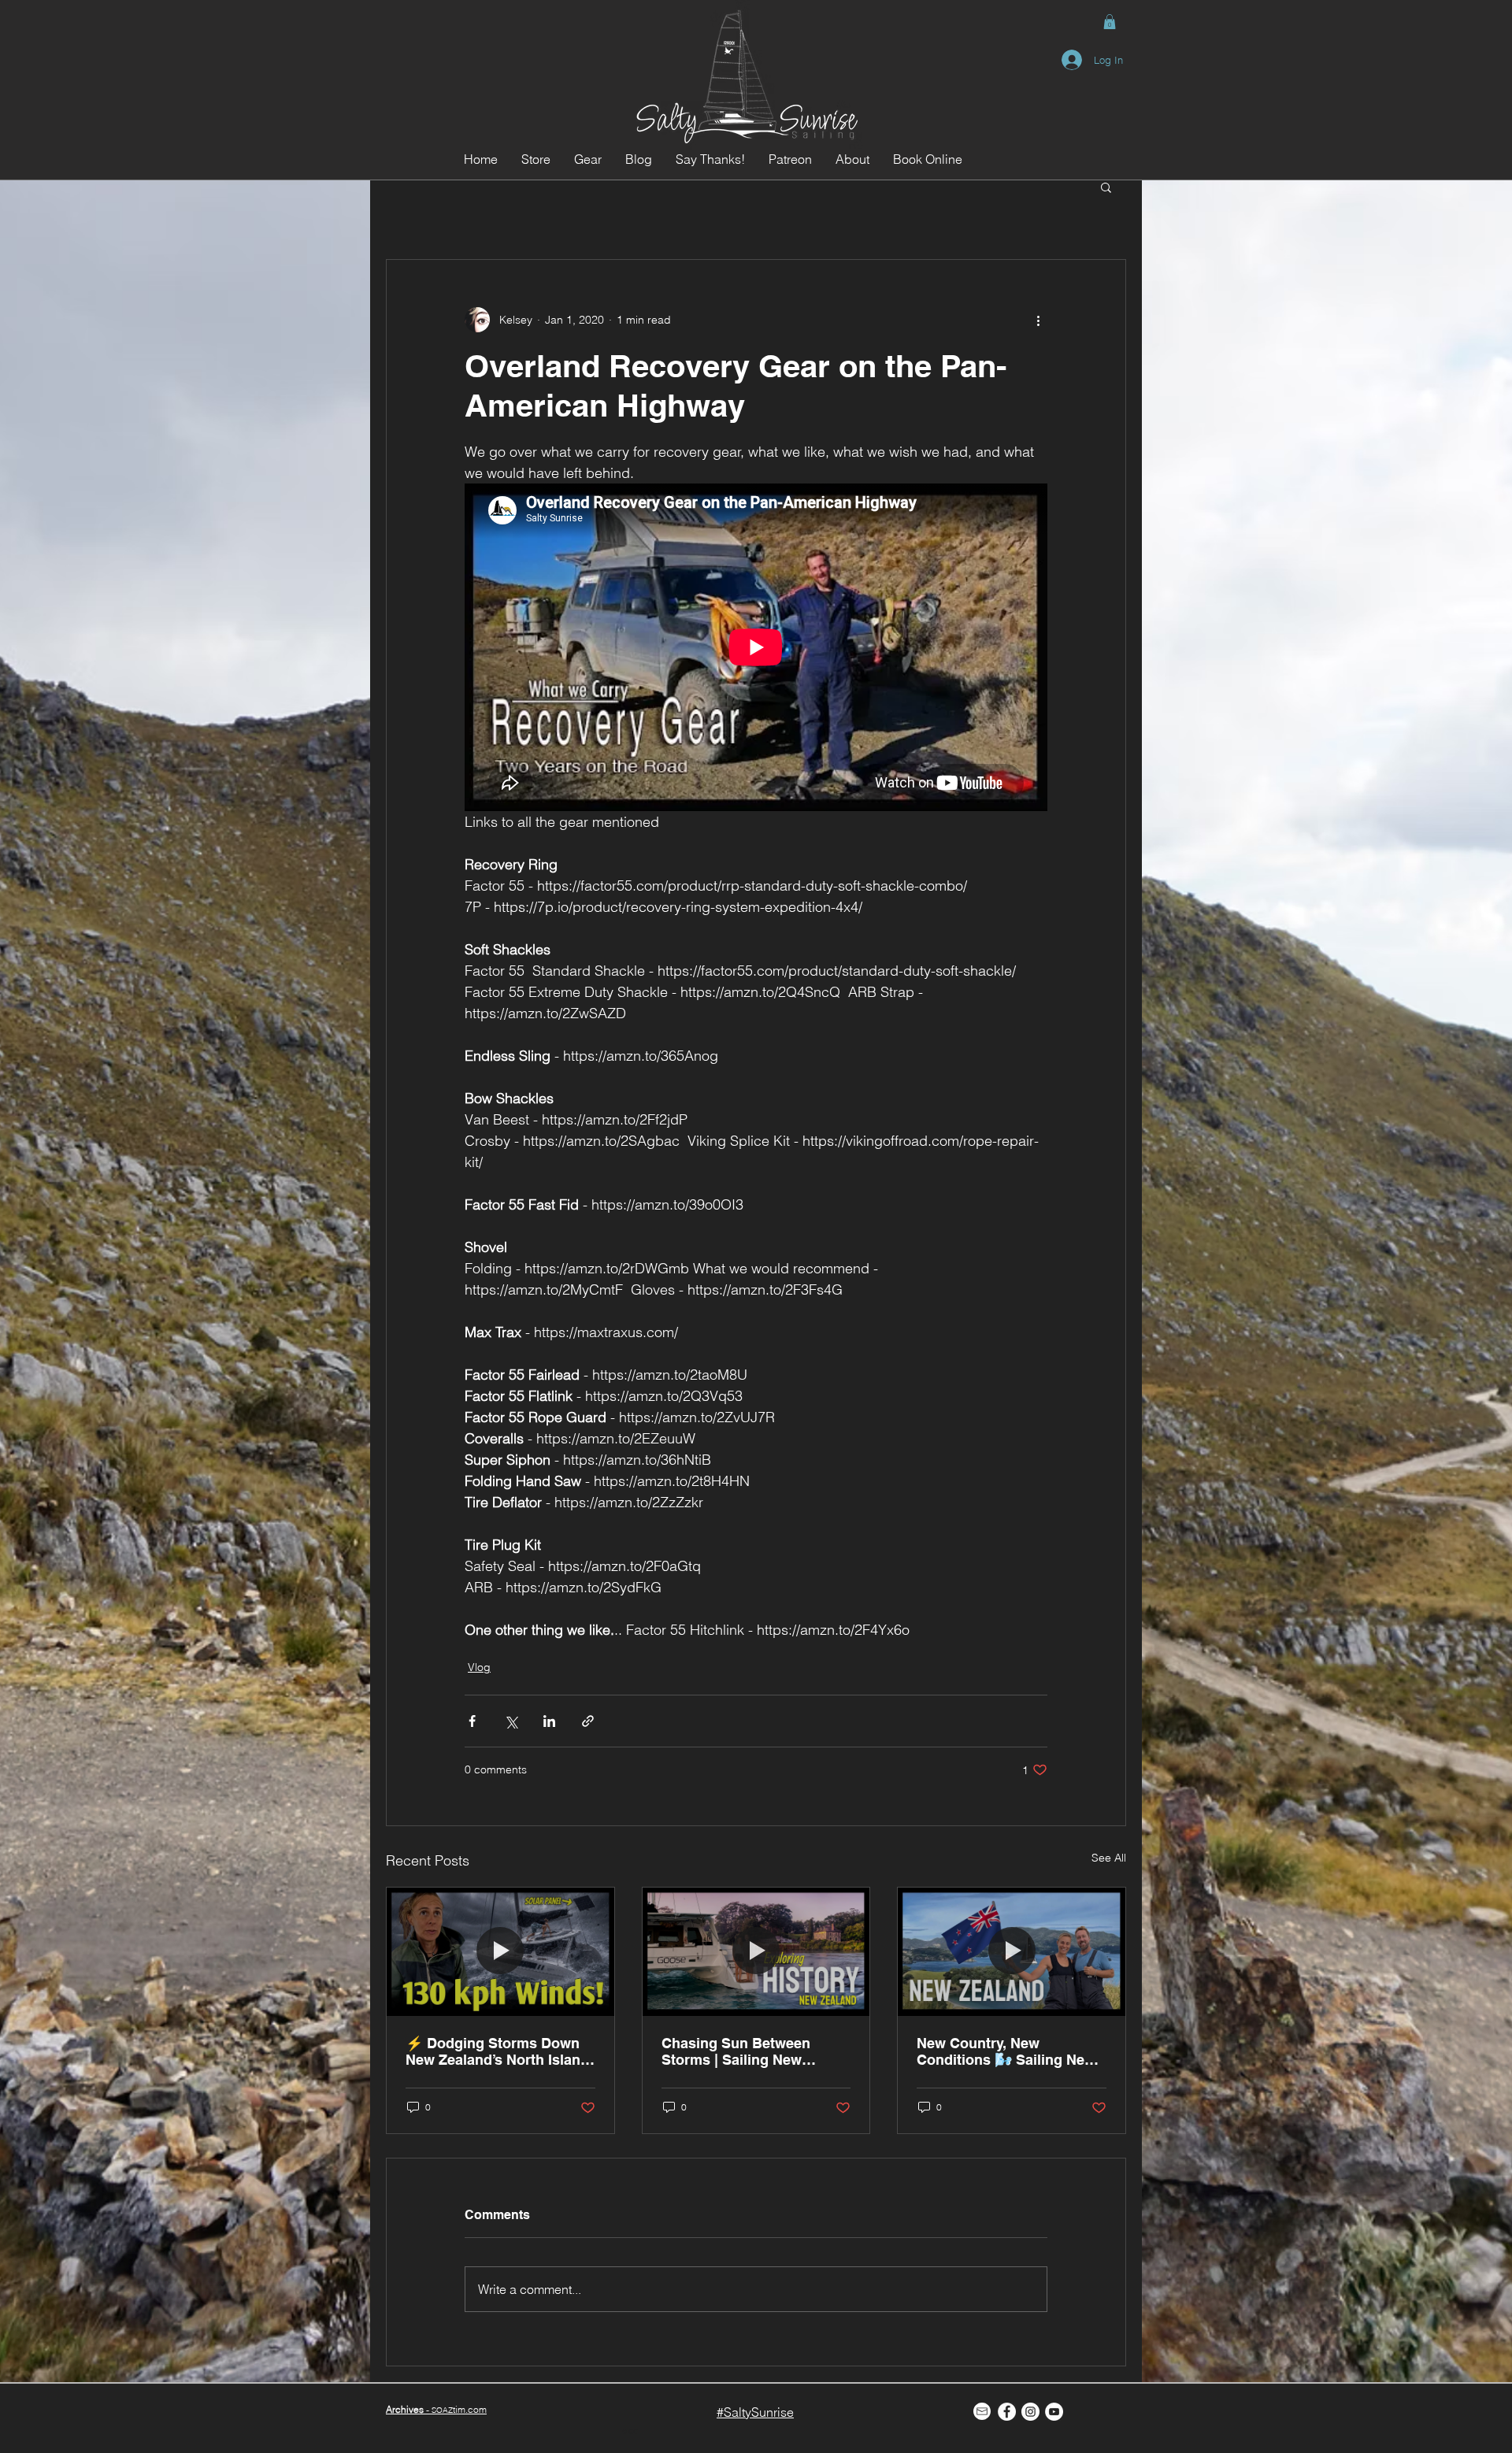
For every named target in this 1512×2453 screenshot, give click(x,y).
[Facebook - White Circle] (1007, 2412)
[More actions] (1038, 320)
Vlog (479, 1667)
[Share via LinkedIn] (549, 1721)
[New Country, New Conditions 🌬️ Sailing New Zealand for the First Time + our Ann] (1012, 1951)
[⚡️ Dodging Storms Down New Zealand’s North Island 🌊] (500, 1951)
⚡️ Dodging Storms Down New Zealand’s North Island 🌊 (497, 2051)
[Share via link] (588, 1721)
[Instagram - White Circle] (1030, 2412)
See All (1109, 1858)
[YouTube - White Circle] (1054, 2412)
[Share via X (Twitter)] (511, 1721)
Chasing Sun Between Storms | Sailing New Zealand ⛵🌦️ (736, 2051)
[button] (1110, 22)
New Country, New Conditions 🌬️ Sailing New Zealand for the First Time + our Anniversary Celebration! (1009, 2051)
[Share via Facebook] (472, 1721)
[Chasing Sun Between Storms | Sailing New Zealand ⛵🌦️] (756, 1951)
